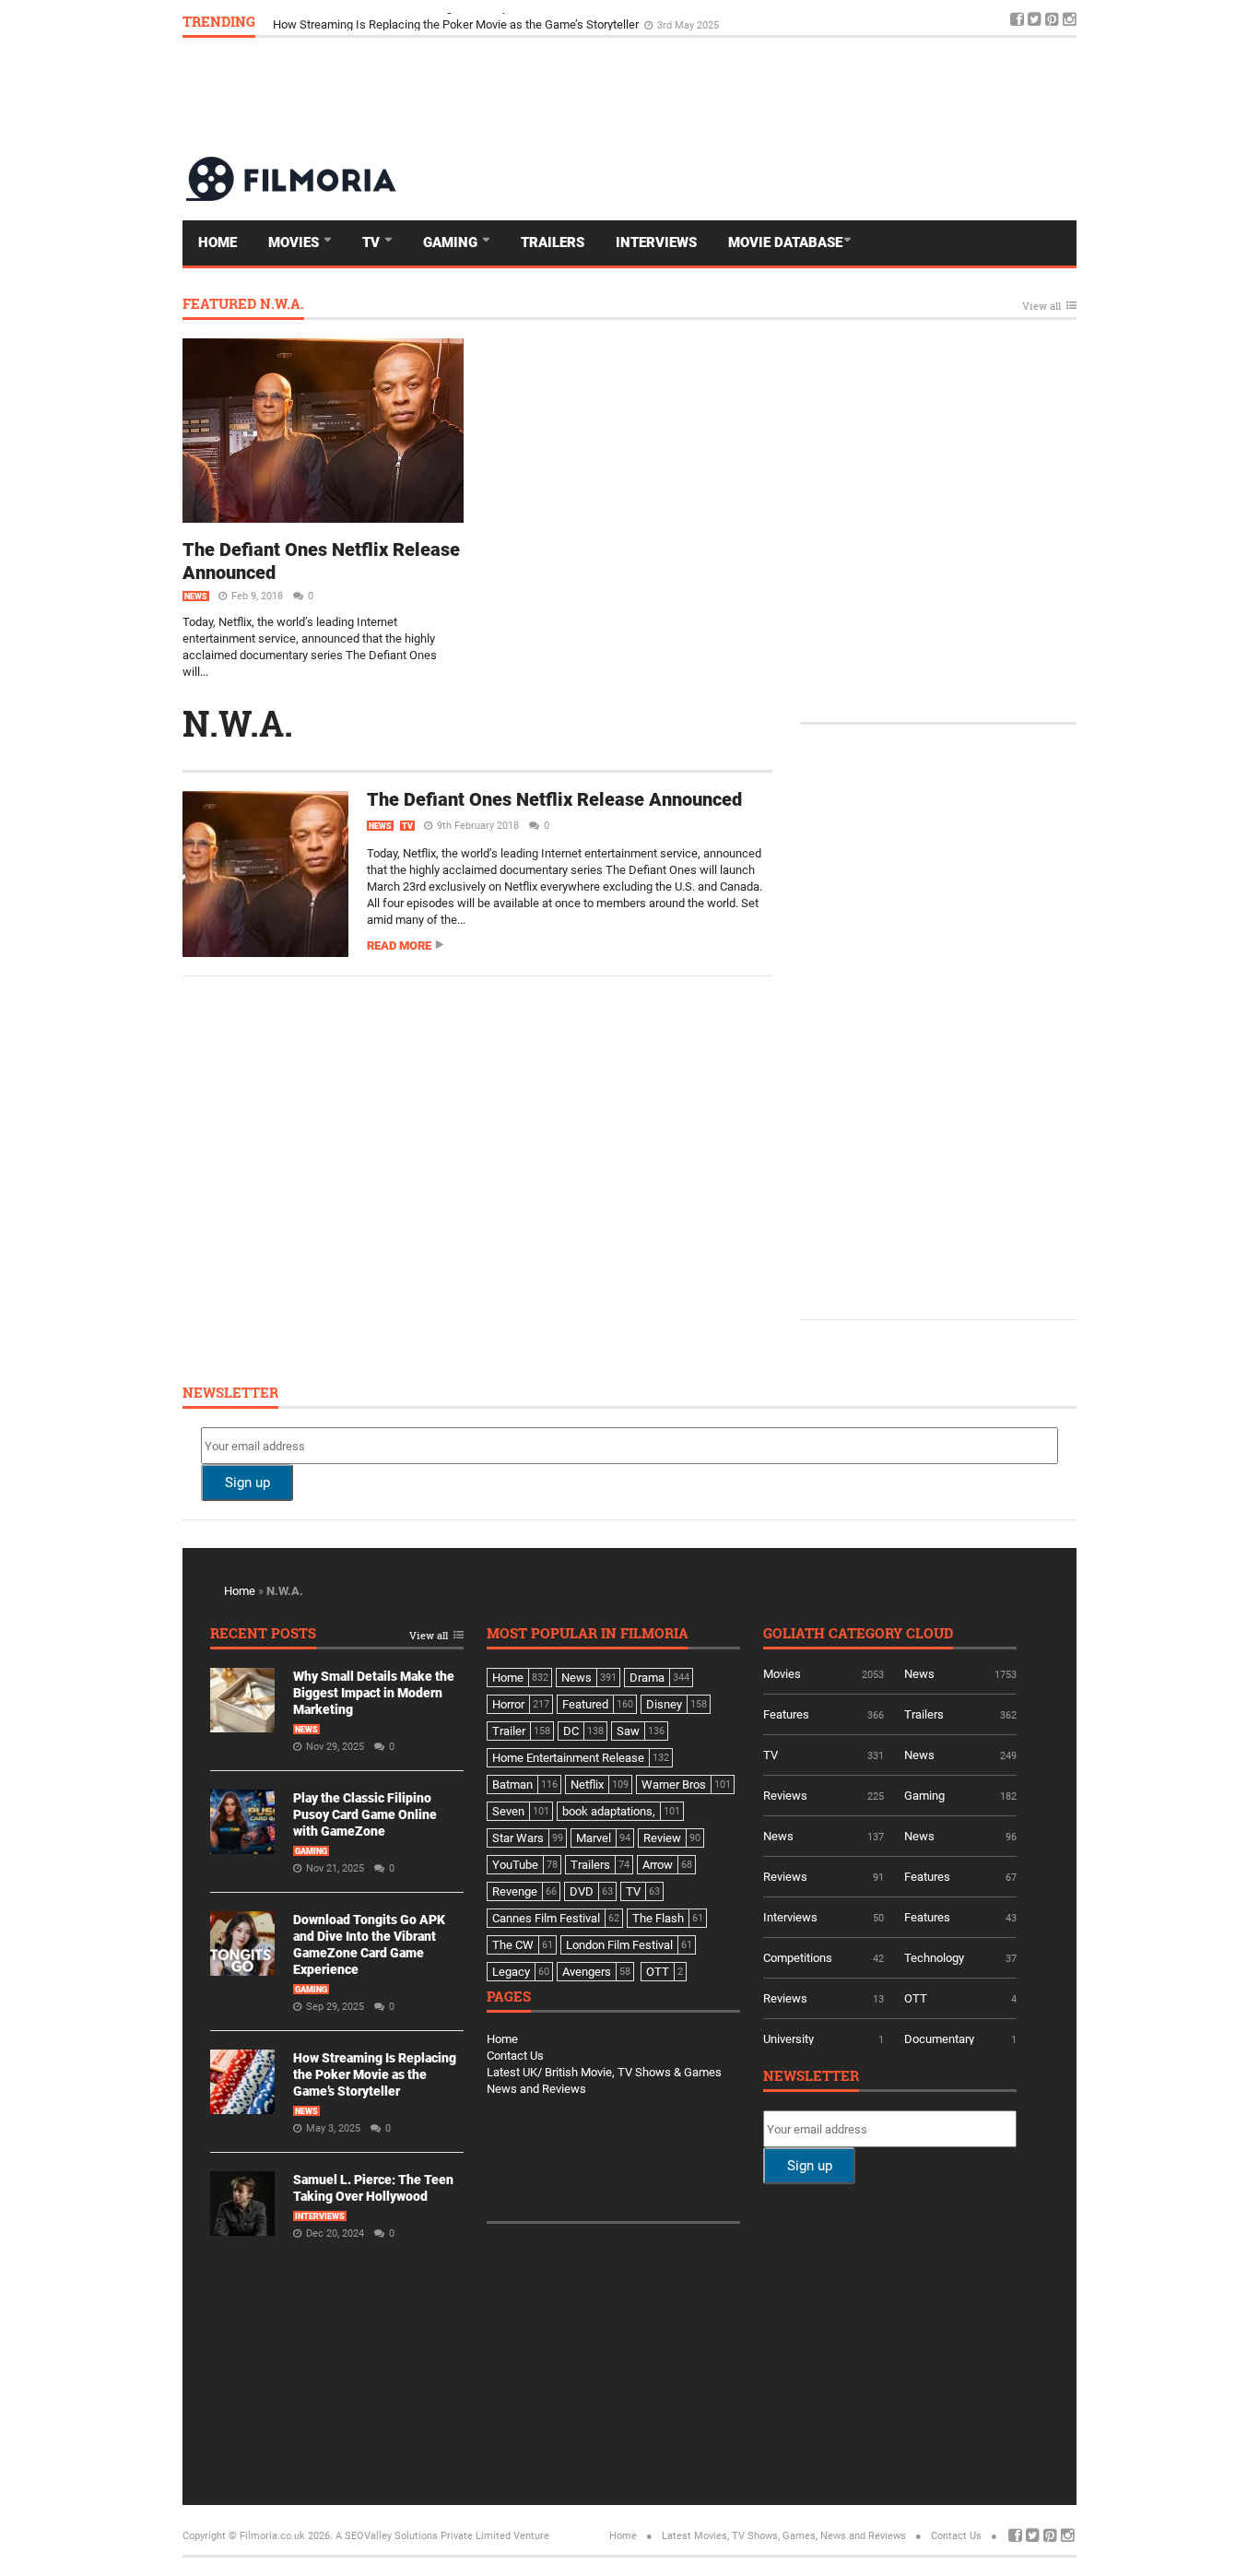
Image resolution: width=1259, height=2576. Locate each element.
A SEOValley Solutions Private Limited (423, 2536)
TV (373, 242)
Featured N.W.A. (243, 305)
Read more (399, 945)
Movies (295, 242)
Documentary (939, 2039)
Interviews (656, 242)
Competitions (798, 1958)
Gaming (452, 242)
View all (1041, 307)
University (788, 2039)
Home (218, 242)
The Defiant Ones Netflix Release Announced (554, 799)
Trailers (553, 242)
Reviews (785, 1796)
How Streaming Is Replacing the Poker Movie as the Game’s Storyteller (375, 2074)
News (196, 597)
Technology (934, 1958)
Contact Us (515, 2056)
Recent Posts (263, 1634)
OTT (916, 1998)
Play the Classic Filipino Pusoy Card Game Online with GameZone (365, 1814)
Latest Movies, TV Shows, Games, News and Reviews (784, 2536)
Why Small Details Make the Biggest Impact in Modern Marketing (374, 1693)
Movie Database (785, 242)
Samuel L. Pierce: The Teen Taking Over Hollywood (406, 21)
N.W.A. (238, 723)
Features (786, 1714)
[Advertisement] (741, 96)
